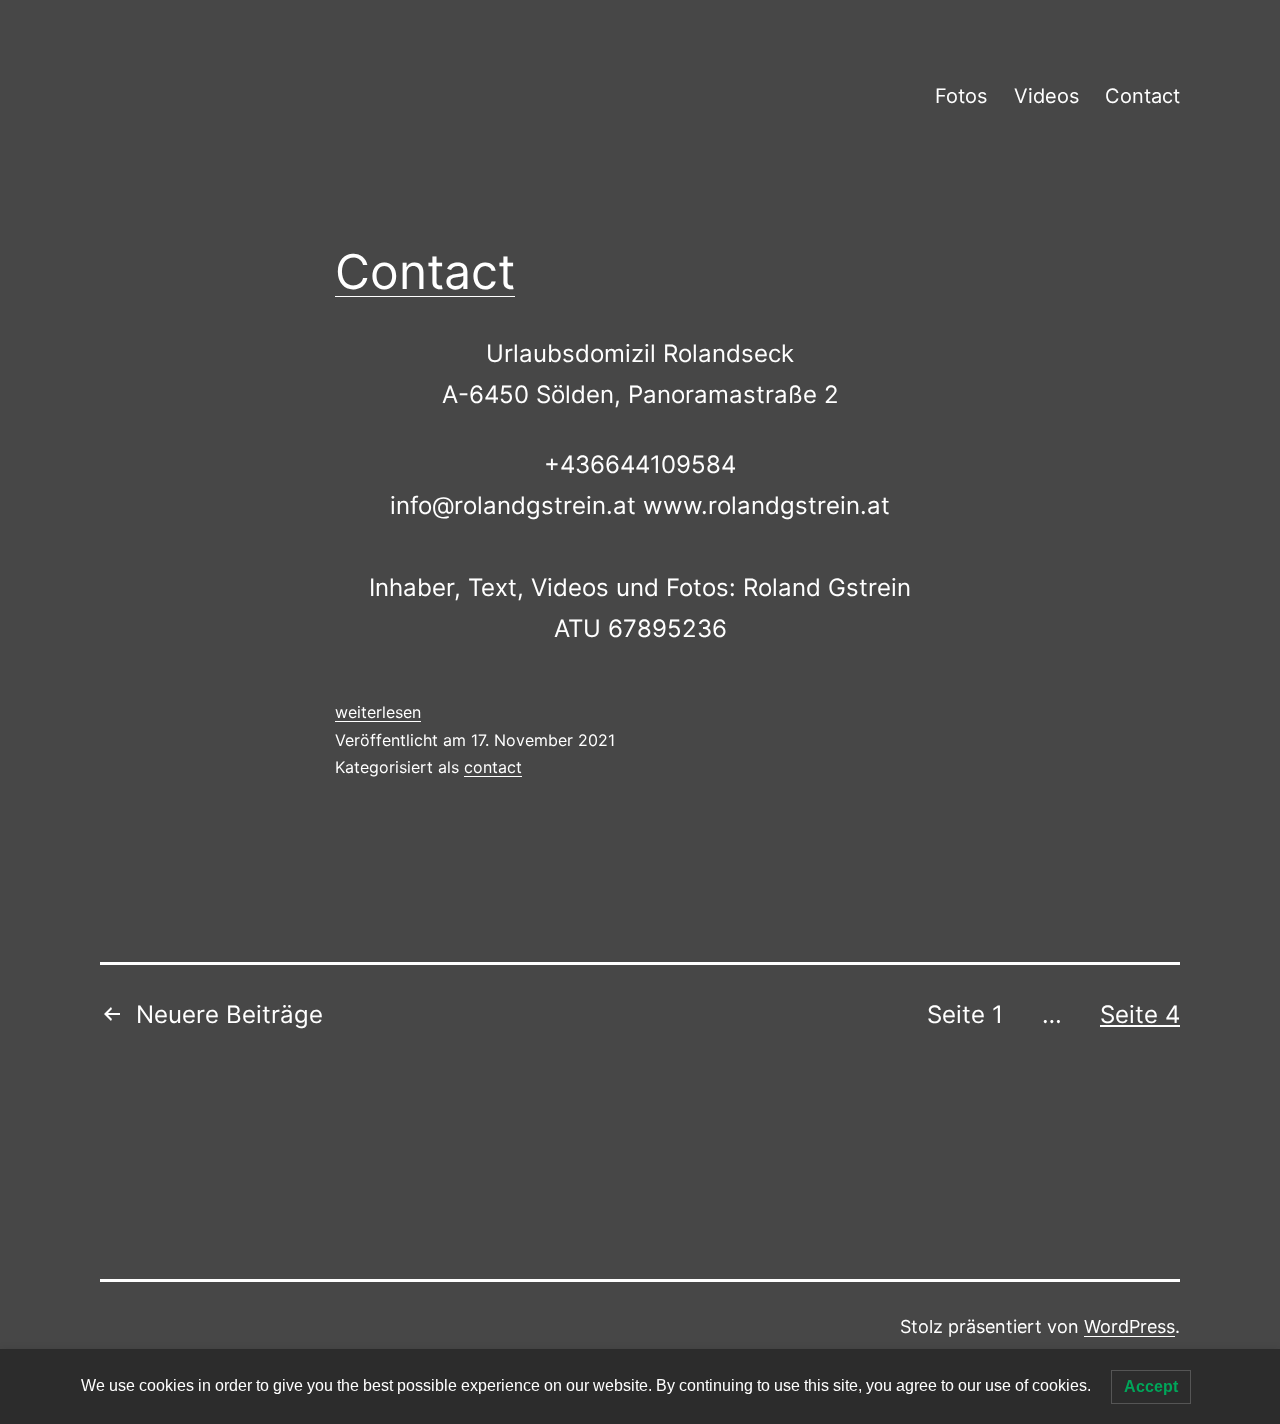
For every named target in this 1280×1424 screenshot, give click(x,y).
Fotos (961, 96)
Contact (1142, 96)
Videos (1046, 96)
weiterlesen (378, 712)
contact (493, 767)
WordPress (1129, 1326)
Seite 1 (965, 1014)
